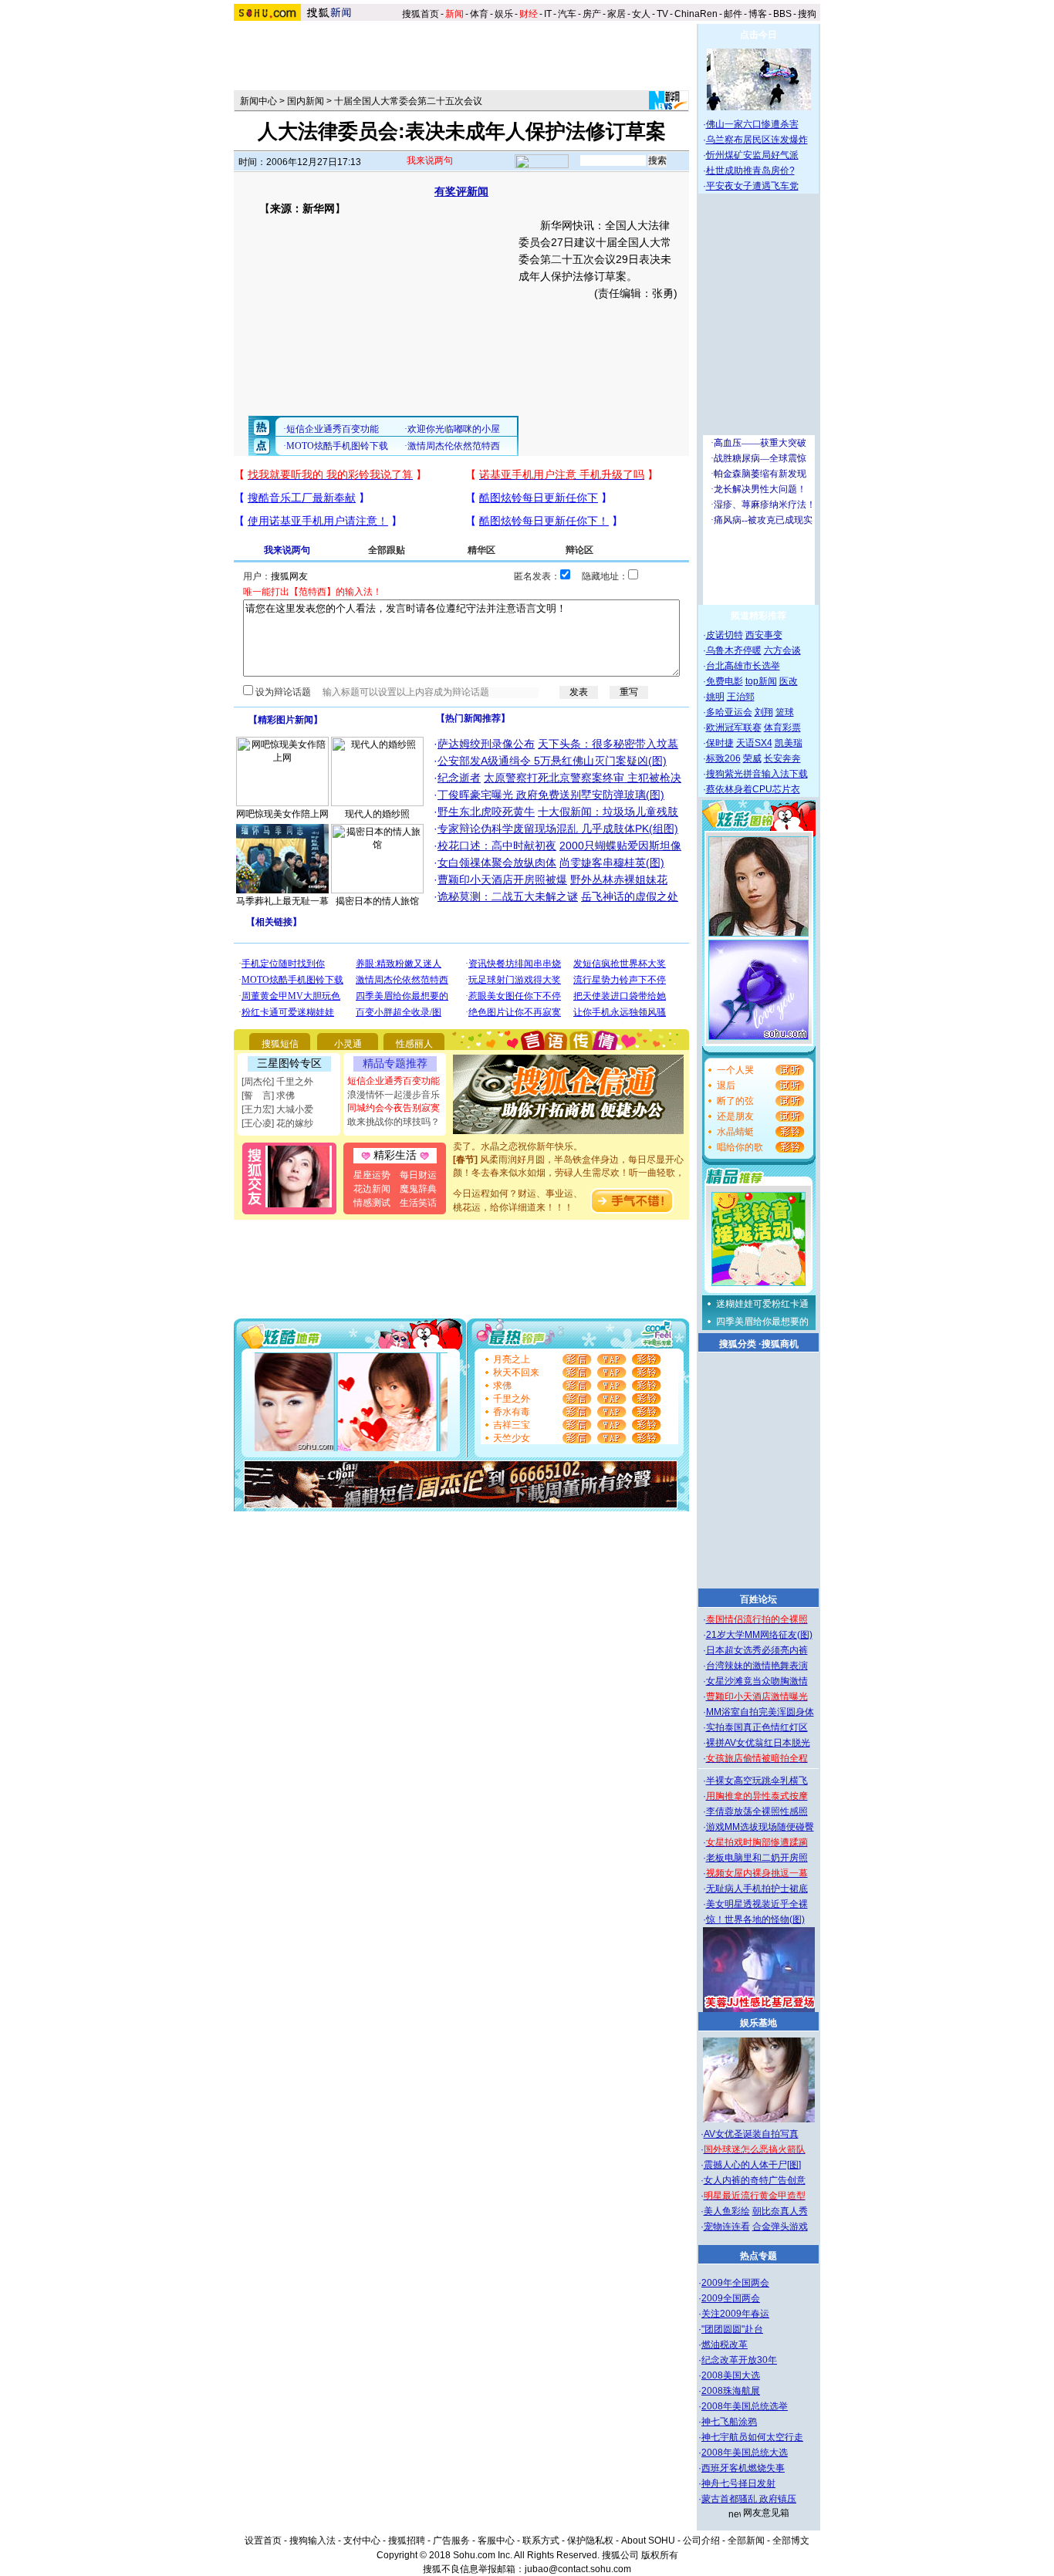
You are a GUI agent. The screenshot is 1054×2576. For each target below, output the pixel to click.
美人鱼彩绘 (727, 2211)
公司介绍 (701, 2541)
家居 (617, 14)
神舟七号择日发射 (738, 2483)
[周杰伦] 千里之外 (277, 1082)
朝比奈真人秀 (780, 2211)
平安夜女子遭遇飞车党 (752, 186)
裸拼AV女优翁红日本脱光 (758, 1743)
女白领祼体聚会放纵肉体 (497, 863)
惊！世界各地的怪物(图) (755, 1919)
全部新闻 (746, 2541)
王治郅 (741, 697)
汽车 (567, 14)
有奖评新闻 (461, 191)
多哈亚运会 (729, 712)
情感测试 (372, 1203)
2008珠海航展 (731, 2391)
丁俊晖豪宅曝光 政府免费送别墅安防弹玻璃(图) (551, 795)
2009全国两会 (731, 2298)
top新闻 (761, 681)
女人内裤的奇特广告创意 (755, 2180)
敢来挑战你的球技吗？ (394, 1122)
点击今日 (758, 35)
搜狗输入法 (312, 2541)
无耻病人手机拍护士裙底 (757, 1889)
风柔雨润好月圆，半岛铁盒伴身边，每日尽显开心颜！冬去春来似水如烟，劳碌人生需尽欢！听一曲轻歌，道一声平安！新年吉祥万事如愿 (569, 1161)
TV (662, 14)
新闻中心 (258, 101)
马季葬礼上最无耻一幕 (282, 901)
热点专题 (758, 2256)
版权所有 (660, 2555)
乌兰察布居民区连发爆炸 (757, 140)
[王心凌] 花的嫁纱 (277, 1123)
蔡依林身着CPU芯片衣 (753, 789)
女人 (641, 14)
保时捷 (720, 743)
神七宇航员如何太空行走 (752, 2437)
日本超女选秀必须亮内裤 (757, 1650)
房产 (592, 14)
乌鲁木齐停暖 (734, 650)
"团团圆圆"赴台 (732, 2329)
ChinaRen (696, 14)
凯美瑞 (789, 743)
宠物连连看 (727, 2227)
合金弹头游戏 (780, 2227)
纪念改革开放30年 (739, 2360)
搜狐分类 (738, 1344)
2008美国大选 (731, 2375)
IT (548, 14)
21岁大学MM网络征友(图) (759, 1635)
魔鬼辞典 (418, 1189)
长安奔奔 (782, 758)
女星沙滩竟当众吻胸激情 (757, 1681)
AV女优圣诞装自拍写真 (751, 2134)
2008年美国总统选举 (745, 2406)
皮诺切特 (725, 635)
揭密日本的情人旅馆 (377, 901)
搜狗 (808, 14)
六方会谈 (782, 650)
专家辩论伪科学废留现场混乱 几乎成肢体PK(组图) (558, 829)
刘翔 (764, 712)
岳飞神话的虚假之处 (630, 896)
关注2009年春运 (735, 2314)
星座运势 (372, 1175)
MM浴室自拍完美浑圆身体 (760, 1712)
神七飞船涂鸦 (729, 2422)
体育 (479, 14)
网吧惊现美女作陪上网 (282, 814)
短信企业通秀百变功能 (394, 1081)
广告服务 (451, 2541)
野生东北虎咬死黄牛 (486, 812)
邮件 (733, 14)
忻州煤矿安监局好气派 (752, 155)
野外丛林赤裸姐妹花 (619, 879)
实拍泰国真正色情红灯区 (757, 1727)
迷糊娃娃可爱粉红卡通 (762, 1304)
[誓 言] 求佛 (268, 1096)
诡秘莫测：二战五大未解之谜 (508, 896)
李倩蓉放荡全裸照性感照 (757, 1811)
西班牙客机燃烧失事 (743, 2468)
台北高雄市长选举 (743, 666)
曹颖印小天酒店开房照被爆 (502, 879)
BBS (782, 14)
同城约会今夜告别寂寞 (394, 1108)
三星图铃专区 (289, 1063)
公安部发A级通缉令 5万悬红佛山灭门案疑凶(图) (552, 761)
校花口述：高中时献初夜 (497, 846)
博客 (758, 14)
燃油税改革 (725, 2345)
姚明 (715, 697)
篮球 (785, 712)
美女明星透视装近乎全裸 (757, 1904)
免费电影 (725, 681)
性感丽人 (414, 1044)
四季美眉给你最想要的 (762, 1322)
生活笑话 (418, 1203)
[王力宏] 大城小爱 (277, 1109)
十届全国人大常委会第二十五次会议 (408, 101)
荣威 (752, 758)
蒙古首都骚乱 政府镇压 (749, 2499)
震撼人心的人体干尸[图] (752, 2165)
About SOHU (648, 2541)
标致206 (723, 758)
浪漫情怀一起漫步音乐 (394, 1095)
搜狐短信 (280, 1044)
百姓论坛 (758, 1599)
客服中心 (496, 2541)
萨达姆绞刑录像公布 (486, 744)
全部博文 (791, 2541)
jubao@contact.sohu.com (578, 2569)
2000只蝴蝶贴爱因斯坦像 (620, 846)
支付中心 (362, 2541)
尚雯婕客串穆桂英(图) (612, 863)
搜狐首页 (421, 14)
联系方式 (541, 2541)
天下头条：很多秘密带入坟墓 (608, 744)
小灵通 (348, 1044)
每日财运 (418, 1175)
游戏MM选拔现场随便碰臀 (760, 1827)
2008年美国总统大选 (745, 2453)
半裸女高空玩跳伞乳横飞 (757, 1781)
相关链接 (274, 922)
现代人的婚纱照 (377, 814)
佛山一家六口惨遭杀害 (752, 124)
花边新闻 (372, 1189)
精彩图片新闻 (285, 720)
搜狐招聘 (407, 2541)
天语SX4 (754, 743)
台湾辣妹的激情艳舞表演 (757, 1666)
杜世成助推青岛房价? (750, 170)
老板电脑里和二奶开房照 (757, 1858)
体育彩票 (782, 728)
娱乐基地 (758, 2023)
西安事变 (764, 635)
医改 (789, 681)
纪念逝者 (459, 778)
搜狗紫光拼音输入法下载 (757, 774)
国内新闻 (306, 101)
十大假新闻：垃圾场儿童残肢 (608, 812)
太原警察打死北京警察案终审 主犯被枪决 (583, 778)
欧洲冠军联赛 (734, 728)
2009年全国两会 (735, 2283)
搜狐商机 (780, 1344)
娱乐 (504, 14)
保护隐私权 (590, 2541)
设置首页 (263, 2541)
